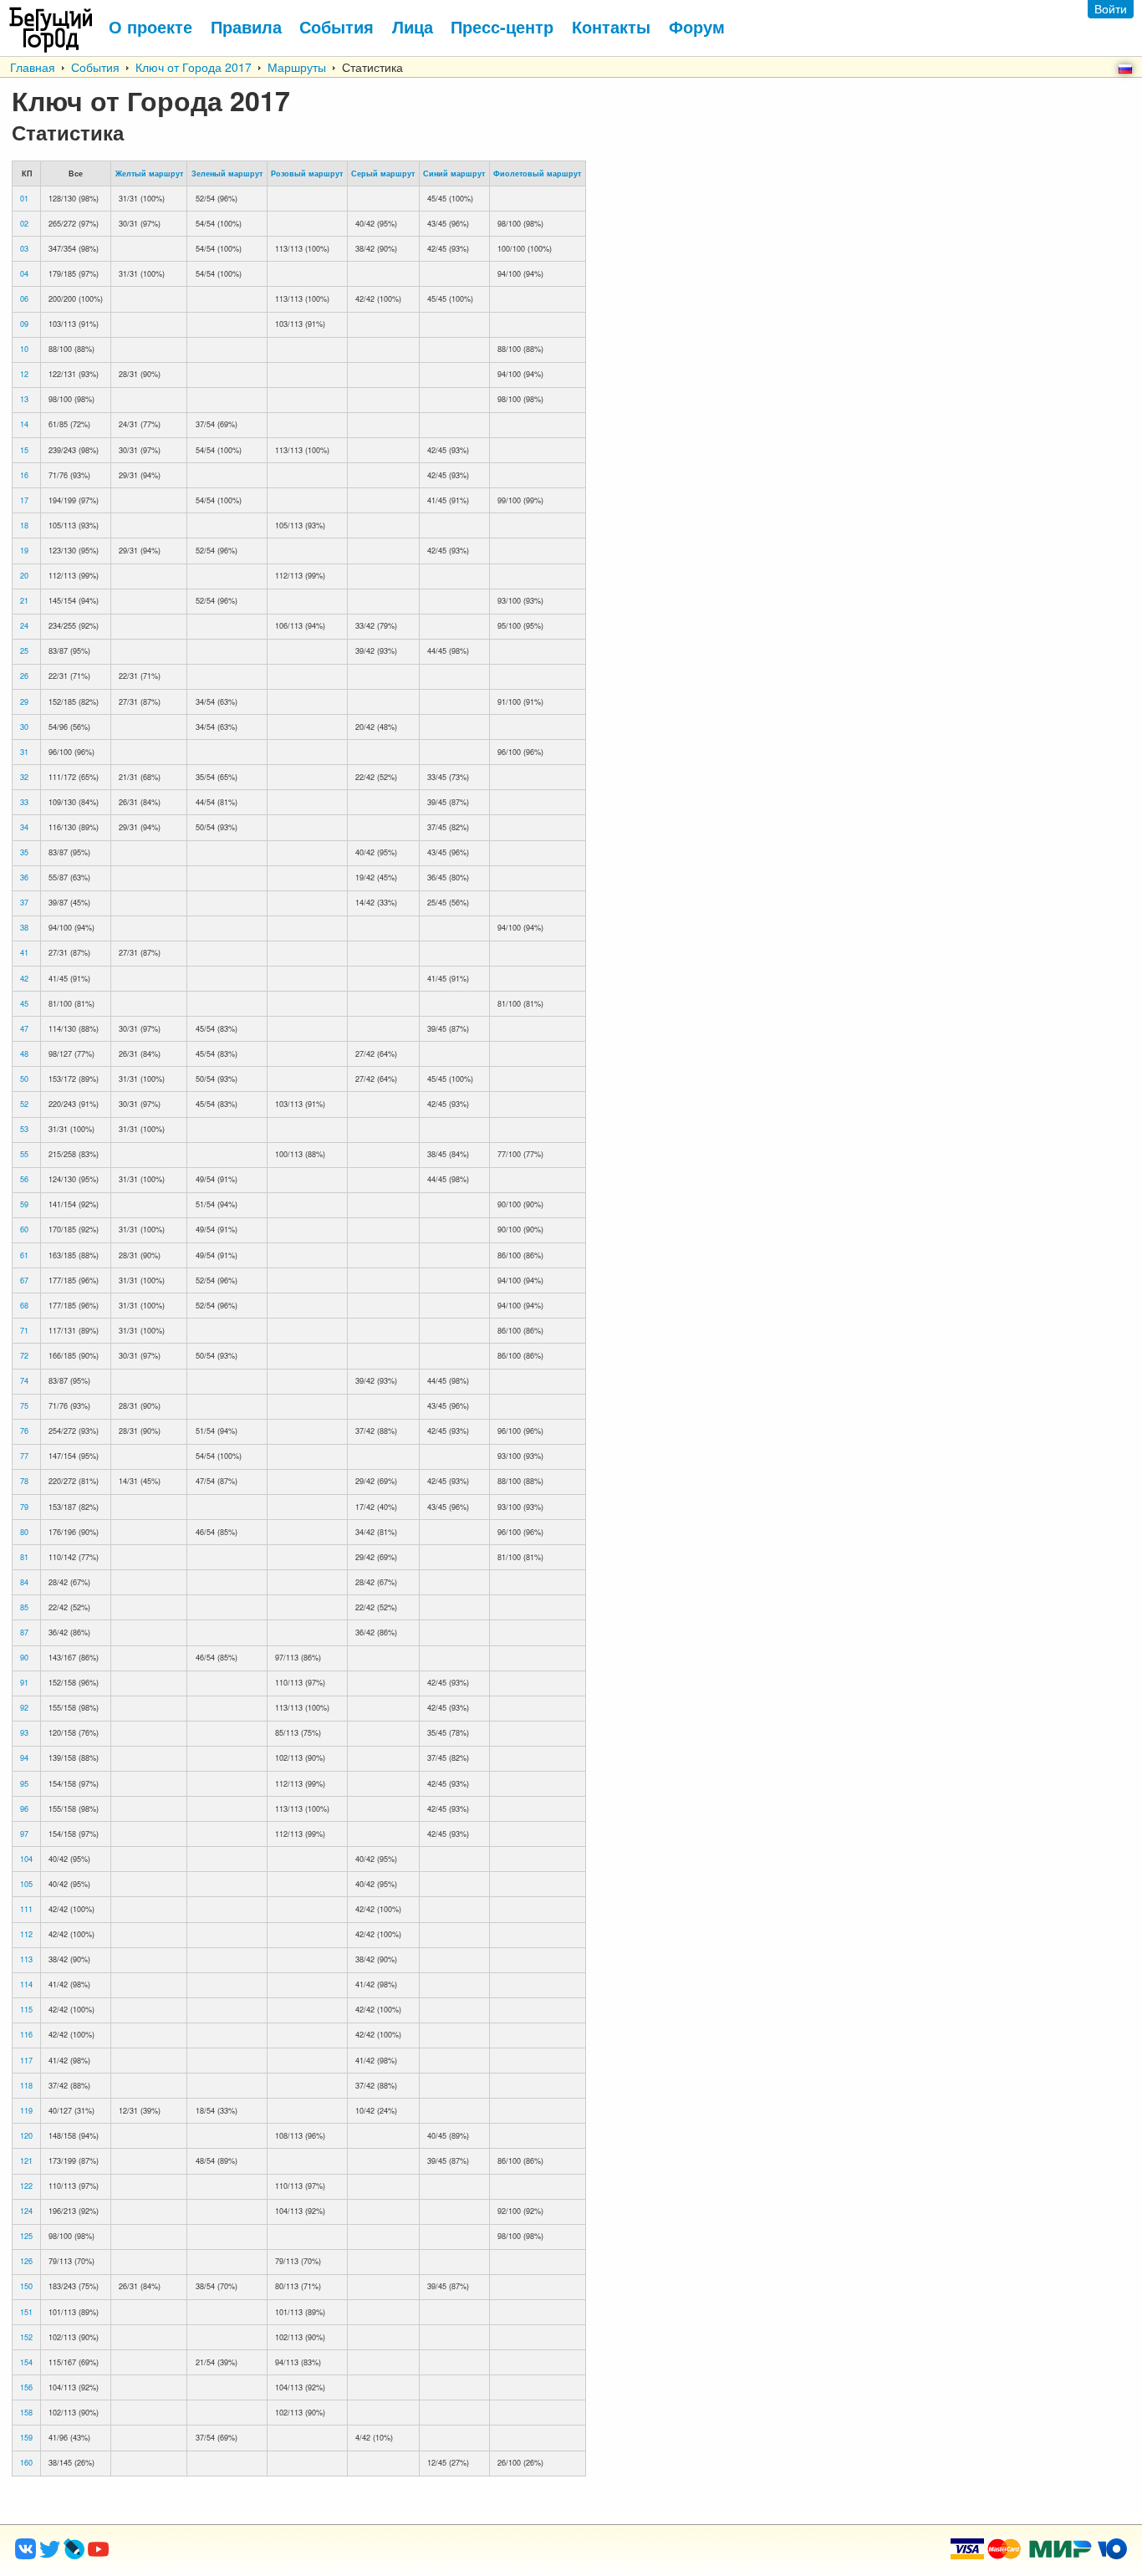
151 (26, 2312)
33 (24, 802)
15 (24, 450)
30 (24, 727)
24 (24, 626)
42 (24, 979)
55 (24, 1154)
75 (24, 1406)
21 (24, 601)
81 (24, 1557)
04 (24, 274)
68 (24, 1306)
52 (24, 1104)
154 (26, 2362)
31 (24, 752)
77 (24, 1456)
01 (24, 199)
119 (26, 2111)
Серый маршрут (383, 173)
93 (24, 1733)
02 (24, 224)
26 (24, 676)
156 (26, 2387)
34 (24, 827)
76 (24, 1431)
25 (24, 651)
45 (24, 1004)
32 (24, 777)
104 (26, 1859)
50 (24, 1079)
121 (26, 2161)
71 (24, 1331)
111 (26, 1909)
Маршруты (297, 67)
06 (24, 299)
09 (24, 324)
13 (24, 399)
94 (24, 1758)
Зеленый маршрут (227, 173)
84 (24, 1582)
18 (24, 525)
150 (26, 2286)
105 (26, 1884)
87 (24, 1632)
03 (24, 249)
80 (24, 1532)
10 (24, 349)
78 (24, 1481)
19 (24, 551)
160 (26, 2463)
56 (24, 1179)
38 (24, 928)
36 (24, 877)
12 (24, 374)
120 (26, 2136)
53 (24, 1129)
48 (24, 1054)
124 (26, 2211)
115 (26, 2010)
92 (24, 1708)
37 (24, 903)
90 (24, 1658)
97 (24, 1834)
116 (26, 2035)
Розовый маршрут (307, 173)
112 (26, 1934)
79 (24, 1507)
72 (24, 1356)
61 (24, 1255)
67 (24, 1280)
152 (26, 2337)
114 (26, 1984)
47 (24, 1029)
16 (24, 475)
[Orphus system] (166, 2554)
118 (26, 2086)
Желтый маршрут (149, 173)
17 (24, 500)
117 (26, 2061)
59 (24, 1204)
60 (24, 1229)
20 (24, 576)
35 (24, 852)
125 (26, 2236)
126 (26, 2261)
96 (24, 1809)
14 (24, 424)
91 (24, 1683)
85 (24, 1607)
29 (24, 702)
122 (26, 2186)
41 (24, 953)
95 (24, 1784)
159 (26, 2438)
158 (26, 2413)
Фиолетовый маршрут (537, 173)
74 (24, 1381)
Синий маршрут (454, 173)
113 (26, 1959)
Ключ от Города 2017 (194, 67)
